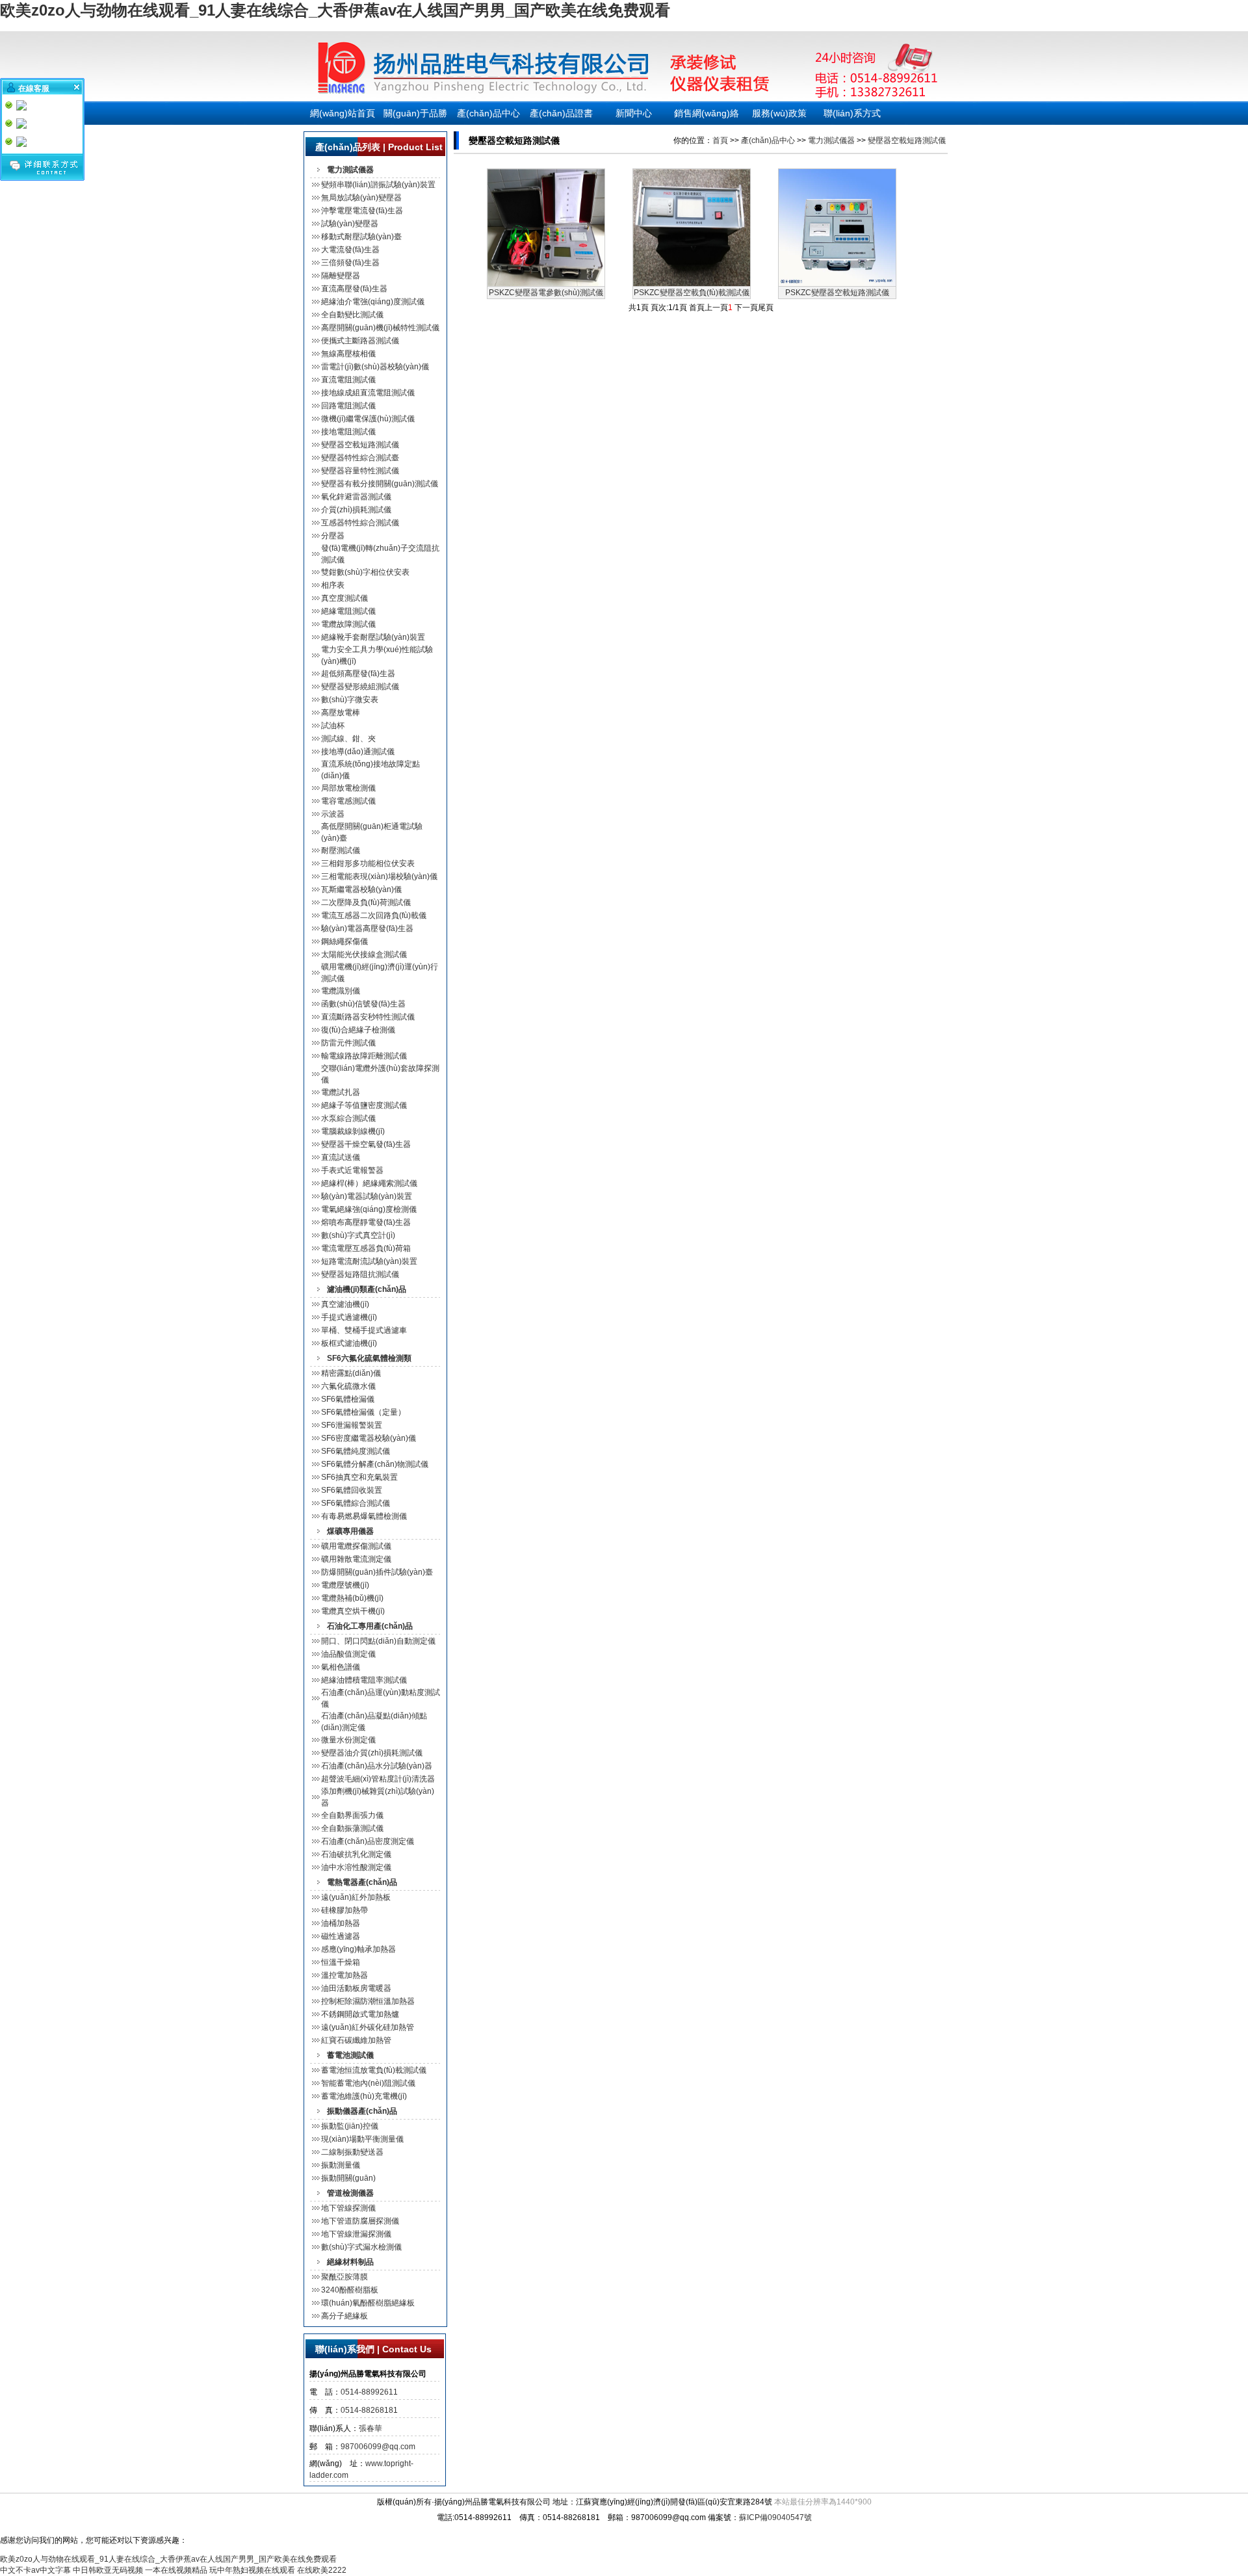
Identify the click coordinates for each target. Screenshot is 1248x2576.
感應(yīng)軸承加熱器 (358, 1949)
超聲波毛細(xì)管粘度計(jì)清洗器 (378, 1779)
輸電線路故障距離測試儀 (364, 1056)
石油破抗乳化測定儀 (356, 1854)
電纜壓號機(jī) (345, 1585)
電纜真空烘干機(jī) (353, 1611)
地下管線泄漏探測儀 (356, 2234)
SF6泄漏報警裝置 (352, 1425)
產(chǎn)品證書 (561, 113)
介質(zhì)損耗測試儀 (356, 510)
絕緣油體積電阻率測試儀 (364, 1680)
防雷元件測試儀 (348, 1043)
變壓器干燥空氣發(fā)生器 (366, 1144)
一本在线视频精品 (176, 2570)
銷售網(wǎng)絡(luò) (707, 116)
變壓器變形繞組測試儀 (360, 687)
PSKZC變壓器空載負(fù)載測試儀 (692, 293)
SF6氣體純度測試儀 (356, 1451)
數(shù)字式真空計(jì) (358, 1235)
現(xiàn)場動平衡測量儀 (362, 2139)
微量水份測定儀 (348, 1740)
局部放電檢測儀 (348, 788)
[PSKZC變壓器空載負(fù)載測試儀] (692, 283)
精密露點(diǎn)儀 (351, 1373)
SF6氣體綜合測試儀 (356, 1503)
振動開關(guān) (348, 2178)
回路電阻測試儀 (348, 406)
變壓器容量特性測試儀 (360, 471)
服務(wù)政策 (779, 113)
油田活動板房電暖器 (356, 1988)
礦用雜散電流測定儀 (356, 1559)
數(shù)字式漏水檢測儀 (361, 2247)
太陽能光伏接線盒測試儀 (364, 954)
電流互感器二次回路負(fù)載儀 (374, 915)
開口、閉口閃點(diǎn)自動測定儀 (378, 1641)
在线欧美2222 (322, 2570)
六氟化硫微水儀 (348, 1386)
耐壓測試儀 (341, 850)
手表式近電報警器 (352, 1170)
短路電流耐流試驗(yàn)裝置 (369, 1261)
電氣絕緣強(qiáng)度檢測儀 (369, 1209)
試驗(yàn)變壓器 (350, 224)
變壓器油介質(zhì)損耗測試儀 (372, 1753)
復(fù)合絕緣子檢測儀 (358, 1030)
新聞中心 (634, 113)
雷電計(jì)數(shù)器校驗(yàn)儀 (375, 367)
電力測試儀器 (831, 140)
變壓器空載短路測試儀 (360, 445)
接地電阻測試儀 (348, 432)
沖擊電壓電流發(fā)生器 (362, 211)
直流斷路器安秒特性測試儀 (368, 1017)
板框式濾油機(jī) (349, 1343)
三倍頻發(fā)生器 (350, 263)
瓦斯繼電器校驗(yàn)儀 (361, 889)
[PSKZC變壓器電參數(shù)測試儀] (546, 283)
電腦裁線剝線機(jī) (353, 1131)
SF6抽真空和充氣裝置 (359, 1477)
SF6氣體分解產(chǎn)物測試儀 (375, 1464)
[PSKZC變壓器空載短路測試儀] (837, 283)
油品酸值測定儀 (348, 1654)
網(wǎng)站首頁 (343, 113)
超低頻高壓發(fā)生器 (358, 674)
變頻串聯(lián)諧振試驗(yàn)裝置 (378, 185)
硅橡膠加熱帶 (344, 1910)
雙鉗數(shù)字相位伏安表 (365, 572)
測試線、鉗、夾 (348, 739)
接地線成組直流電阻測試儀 (368, 393)
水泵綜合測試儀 (348, 1118)
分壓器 (333, 536)
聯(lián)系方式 (852, 113)
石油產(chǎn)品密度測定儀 (368, 1841)
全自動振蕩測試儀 (352, 1828)
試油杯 (333, 726)
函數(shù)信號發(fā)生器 (363, 1004)
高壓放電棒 (341, 713)
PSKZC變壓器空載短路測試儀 (837, 293)
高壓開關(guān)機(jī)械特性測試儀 (380, 328)
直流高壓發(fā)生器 (354, 289)
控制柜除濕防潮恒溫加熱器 (368, 2001)
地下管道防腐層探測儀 (360, 2221)
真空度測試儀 (344, 598)
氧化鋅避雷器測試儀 (356, 497)
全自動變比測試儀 (352, 315)
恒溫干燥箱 (341, 1962)
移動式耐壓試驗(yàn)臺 (361, 237)
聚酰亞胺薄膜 (344, 2277)
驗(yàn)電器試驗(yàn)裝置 (367, 1196)
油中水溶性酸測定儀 (356, 1867)
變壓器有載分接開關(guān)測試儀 (380, 484)
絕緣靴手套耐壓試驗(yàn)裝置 (373, 637)
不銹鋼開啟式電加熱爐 (360, 2014)
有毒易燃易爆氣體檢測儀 (364, 1516)
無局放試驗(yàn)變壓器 (361, 198)
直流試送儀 (341, 1157)
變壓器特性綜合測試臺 (360, 458)
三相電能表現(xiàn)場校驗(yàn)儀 (379, 876)
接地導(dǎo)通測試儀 (358, 752)
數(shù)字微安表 (350, 700)
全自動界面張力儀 (352, 1815)
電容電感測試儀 (348, 801)
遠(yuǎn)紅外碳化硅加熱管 (368, 2027)
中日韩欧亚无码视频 (108, 2570)
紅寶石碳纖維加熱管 (356, 2040)
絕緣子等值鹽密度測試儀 (364, 1105)
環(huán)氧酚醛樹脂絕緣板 (368, 2303)
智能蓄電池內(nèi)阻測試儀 (368, 2083)
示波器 (333, 814)
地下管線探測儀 (348, 2208)
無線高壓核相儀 (348, 354)
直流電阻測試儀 (348, 380)
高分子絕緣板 (344, 2316)
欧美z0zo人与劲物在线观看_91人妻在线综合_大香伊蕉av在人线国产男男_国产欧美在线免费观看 (335, 10)
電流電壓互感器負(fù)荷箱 (366, 1248)
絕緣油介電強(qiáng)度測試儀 (373, 302)
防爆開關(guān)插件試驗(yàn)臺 (377, 1572)
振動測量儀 (341, 2165)
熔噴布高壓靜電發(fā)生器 (366, 1222)
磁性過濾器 (341, 1936)
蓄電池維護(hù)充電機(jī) (364, 2096)
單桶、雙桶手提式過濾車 (364, 1330)
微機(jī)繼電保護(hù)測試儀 (368, 419)
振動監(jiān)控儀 (350, 2126)
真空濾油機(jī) (345, 1304)
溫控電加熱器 (344, 1975)
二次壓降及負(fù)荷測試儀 (366, 902)
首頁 (720, 140)
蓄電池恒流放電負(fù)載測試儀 (374, 2070)
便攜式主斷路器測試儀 (360, 341)
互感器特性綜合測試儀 (360, 523)
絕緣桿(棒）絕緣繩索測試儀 (369, 1183)
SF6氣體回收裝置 (352, 1490)
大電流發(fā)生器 (350, 250)
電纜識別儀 (341, 991)
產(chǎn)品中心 (488, 113)
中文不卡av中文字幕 (35, 2570)
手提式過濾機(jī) (349, 1317)
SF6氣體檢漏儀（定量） (363, 1412)
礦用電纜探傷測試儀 (356, 1546)
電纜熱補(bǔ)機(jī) (352, 1598)
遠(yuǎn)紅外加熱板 (356, 1897)
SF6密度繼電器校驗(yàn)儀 (369, 1438)
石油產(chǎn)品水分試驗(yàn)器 (377, 1766)
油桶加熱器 (341, 1923)
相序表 (333, 585)
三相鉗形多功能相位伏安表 (368, 863)
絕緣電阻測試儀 (348, 611)
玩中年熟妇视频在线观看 (252, 2570)
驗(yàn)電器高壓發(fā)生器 (367, 928)
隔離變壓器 (341, 276)
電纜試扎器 (341, 1092)
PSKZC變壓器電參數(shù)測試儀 (546, 293)
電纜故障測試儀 (348, 624)
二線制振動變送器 (352, 2152)
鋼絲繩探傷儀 (344, 941)
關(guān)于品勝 (415, 113)
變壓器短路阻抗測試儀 (360, 1274)
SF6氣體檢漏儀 (348, 1399)
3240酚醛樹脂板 (350, 2290)
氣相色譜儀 (341, 1667)
